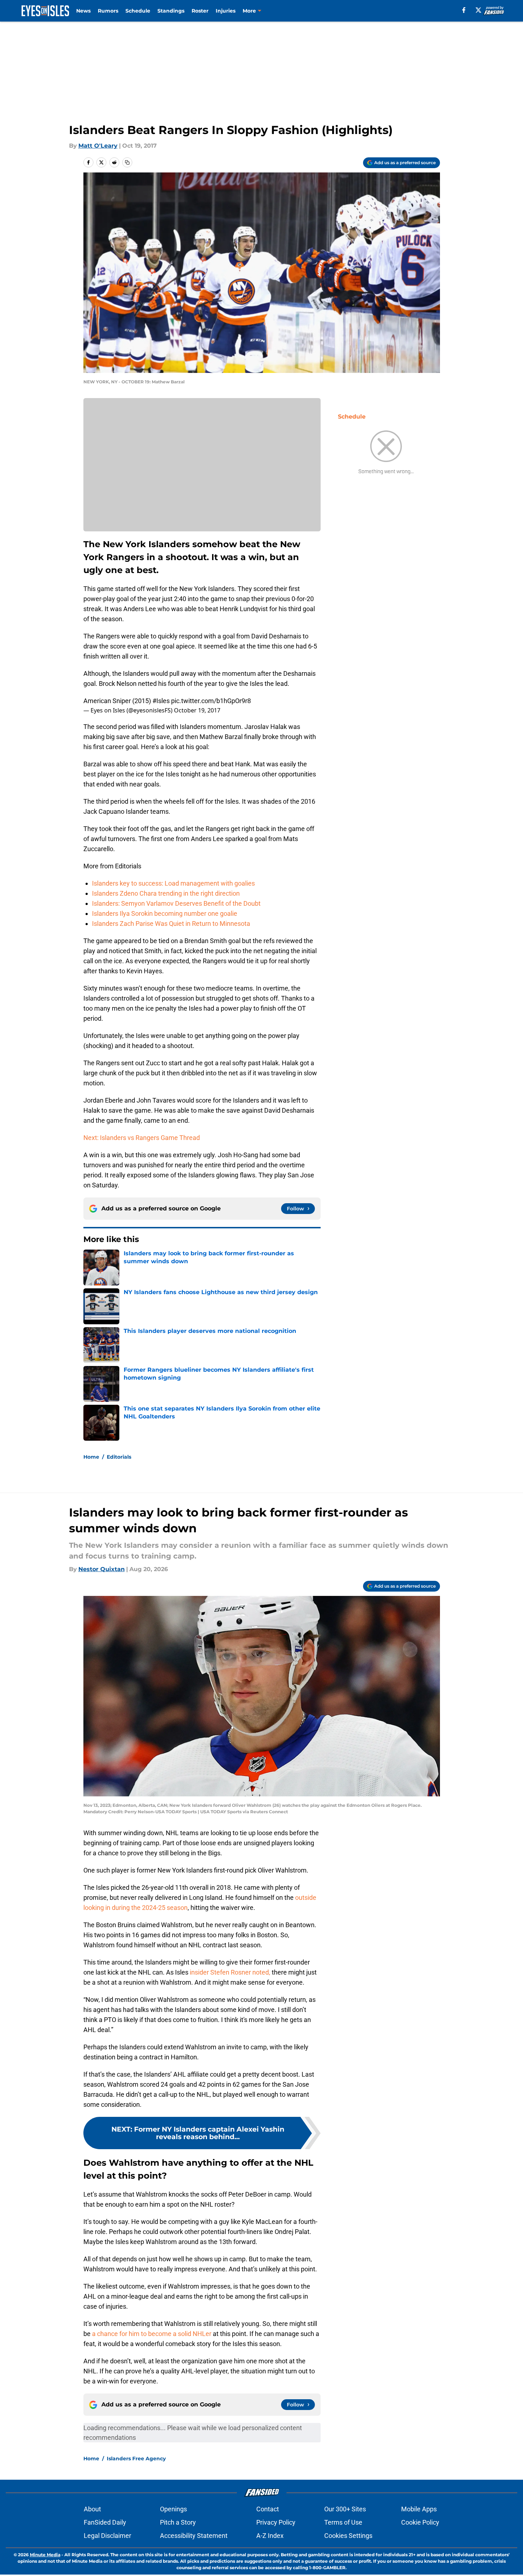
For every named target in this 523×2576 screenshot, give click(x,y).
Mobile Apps (419, 2509)
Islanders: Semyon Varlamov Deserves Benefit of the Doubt (176, 903)
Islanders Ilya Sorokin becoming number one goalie (165, 913)
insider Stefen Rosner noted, (230, 1972)
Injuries (226, 11)
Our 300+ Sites (345, 2509)
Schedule (138, 11)
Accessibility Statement (194, 2536)
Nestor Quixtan (102, 1569)
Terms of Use (343, 2522)
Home (91, 1457)
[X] (478, 10)
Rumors (108, 11)
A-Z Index (270, 2536)
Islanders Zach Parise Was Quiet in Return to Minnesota (171, 924)
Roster (200, 11)
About (92, 2509)
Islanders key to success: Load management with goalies (173, 883)
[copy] (127, 162)
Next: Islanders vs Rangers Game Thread (142, 1138)
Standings (171, 11)
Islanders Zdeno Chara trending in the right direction (166, 893)
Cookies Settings (348, 2536)
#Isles (161, 701)
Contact (268, 2509)
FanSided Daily (105, 2522)
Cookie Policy (420, 2522)
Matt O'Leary (98, 146)
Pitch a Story (178, 2522)
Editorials (119, 1457)
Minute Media (45, 2555)
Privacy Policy (276, 2522)
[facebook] (464, 10)
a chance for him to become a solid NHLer (152, 2334)
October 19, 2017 (197, 710)
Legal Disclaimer (107, 2536)
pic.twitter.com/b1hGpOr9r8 (211, 701)
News (83, 11)
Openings (173, 2509)
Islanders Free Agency (136, 2459)
